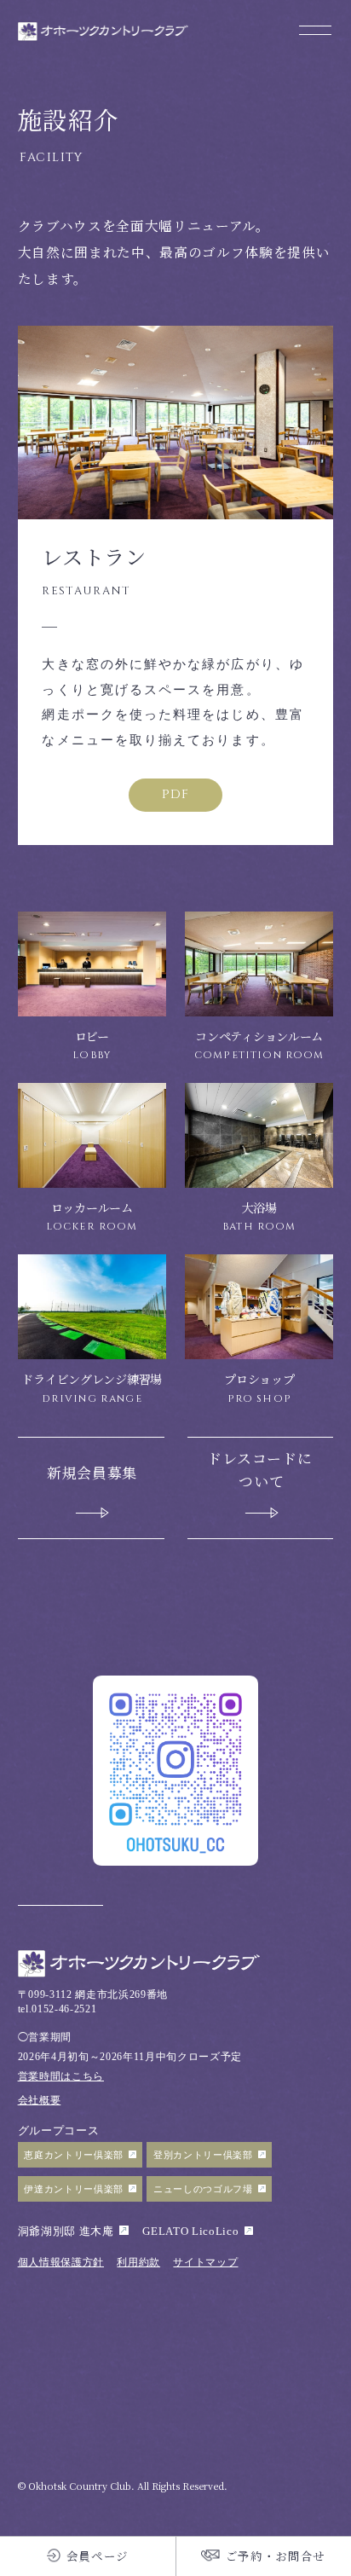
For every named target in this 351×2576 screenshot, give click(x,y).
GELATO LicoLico (190, 2231)
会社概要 (40, 2101)
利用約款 (138, 2263)
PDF (175, 795)
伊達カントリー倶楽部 (74, 2189)
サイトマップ (205, 2263)
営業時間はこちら (61, 2077)
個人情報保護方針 (61, 2263)
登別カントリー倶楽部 (203, 2155)
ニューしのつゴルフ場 (203, 2189)
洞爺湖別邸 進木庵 (66, 2231)
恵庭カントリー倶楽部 (74, 2155)
